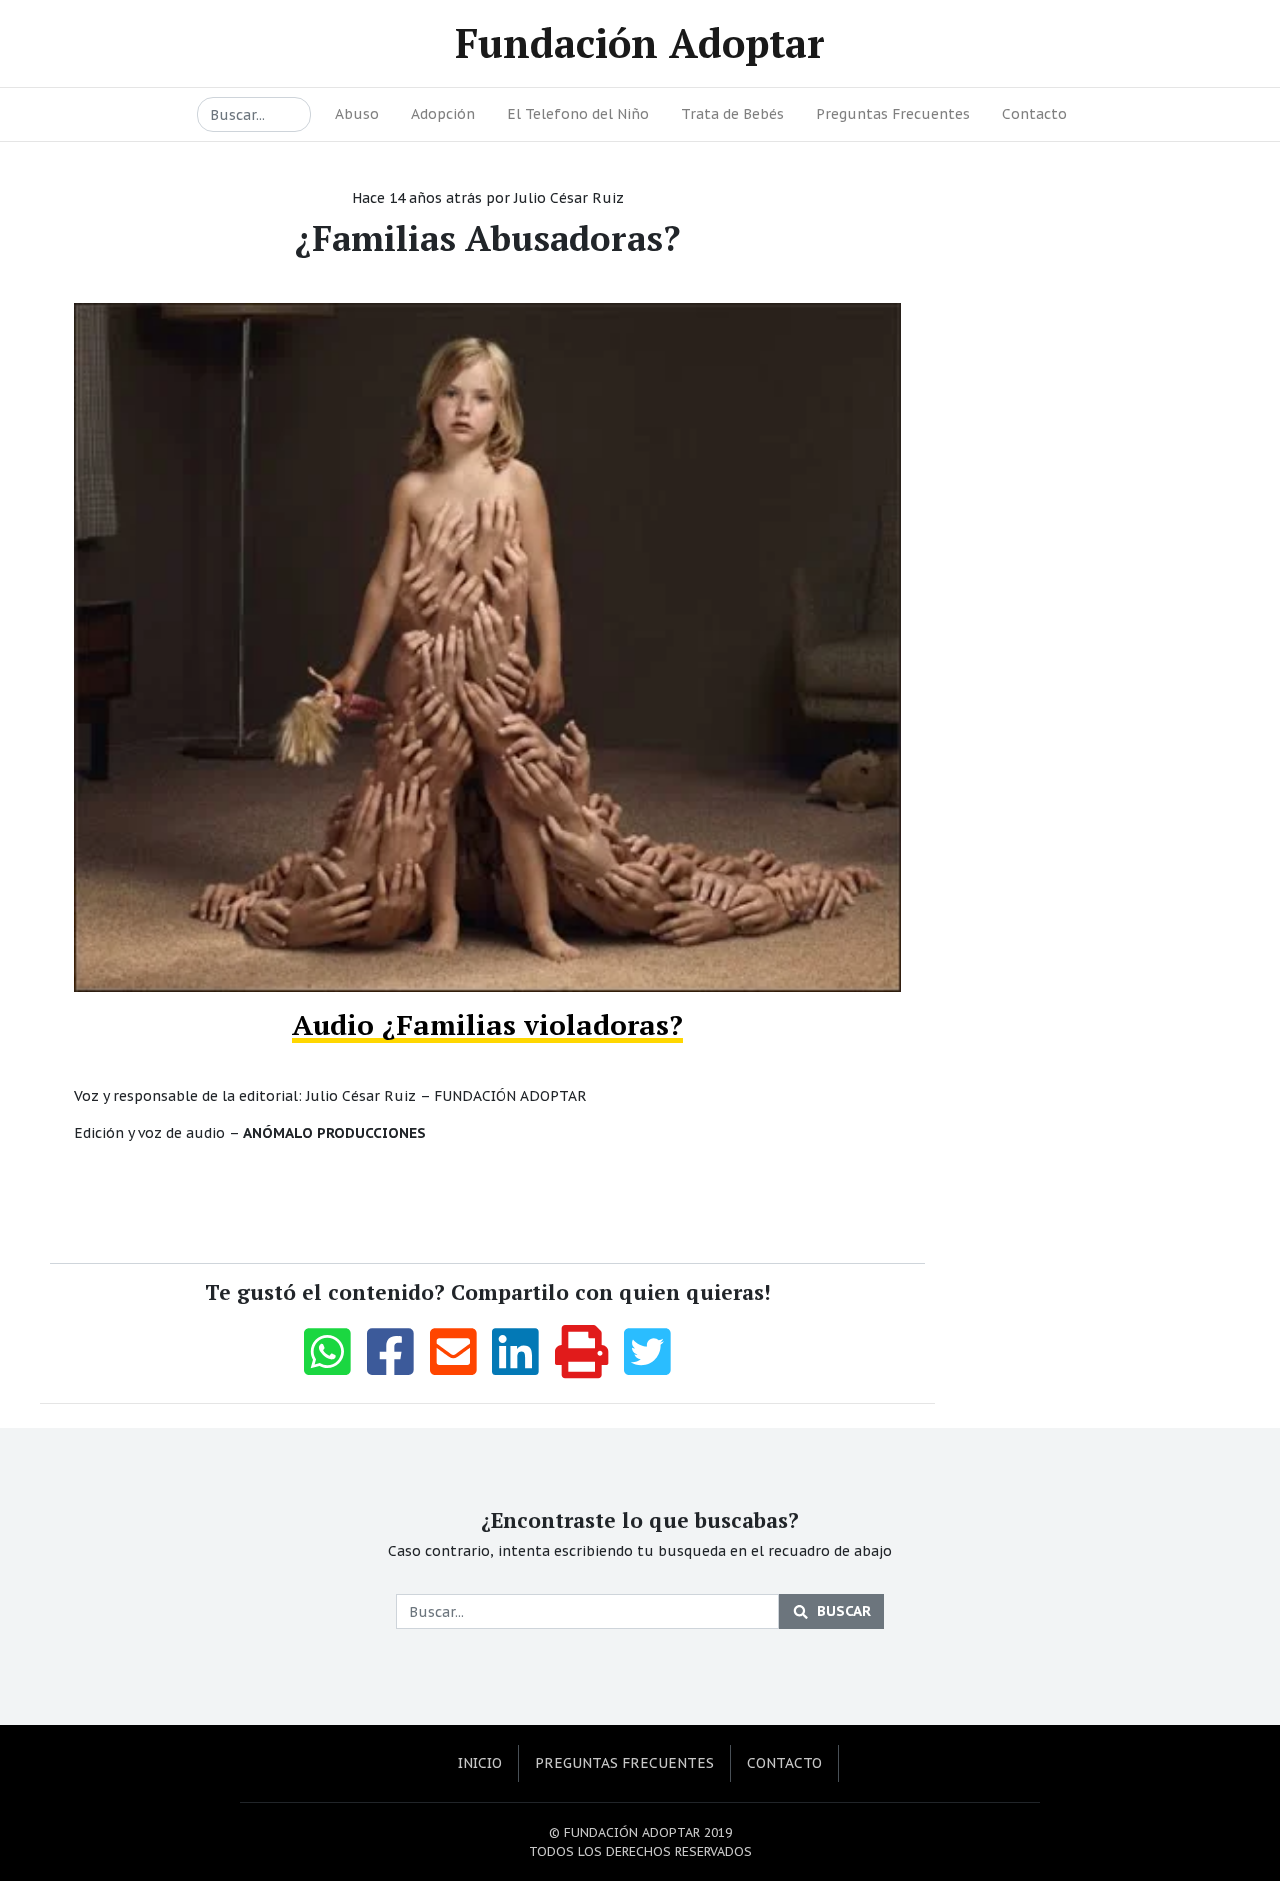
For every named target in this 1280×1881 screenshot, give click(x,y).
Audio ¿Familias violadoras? (487, 1024)
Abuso (357, 114)
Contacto (1034, 114)
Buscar (844, 1611)
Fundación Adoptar (640, 42)
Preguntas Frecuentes (893, 114)
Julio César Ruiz (569, 198)
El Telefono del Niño (578, 114)
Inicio (480, 1763)
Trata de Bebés (732, 114)
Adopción (443, 114)
